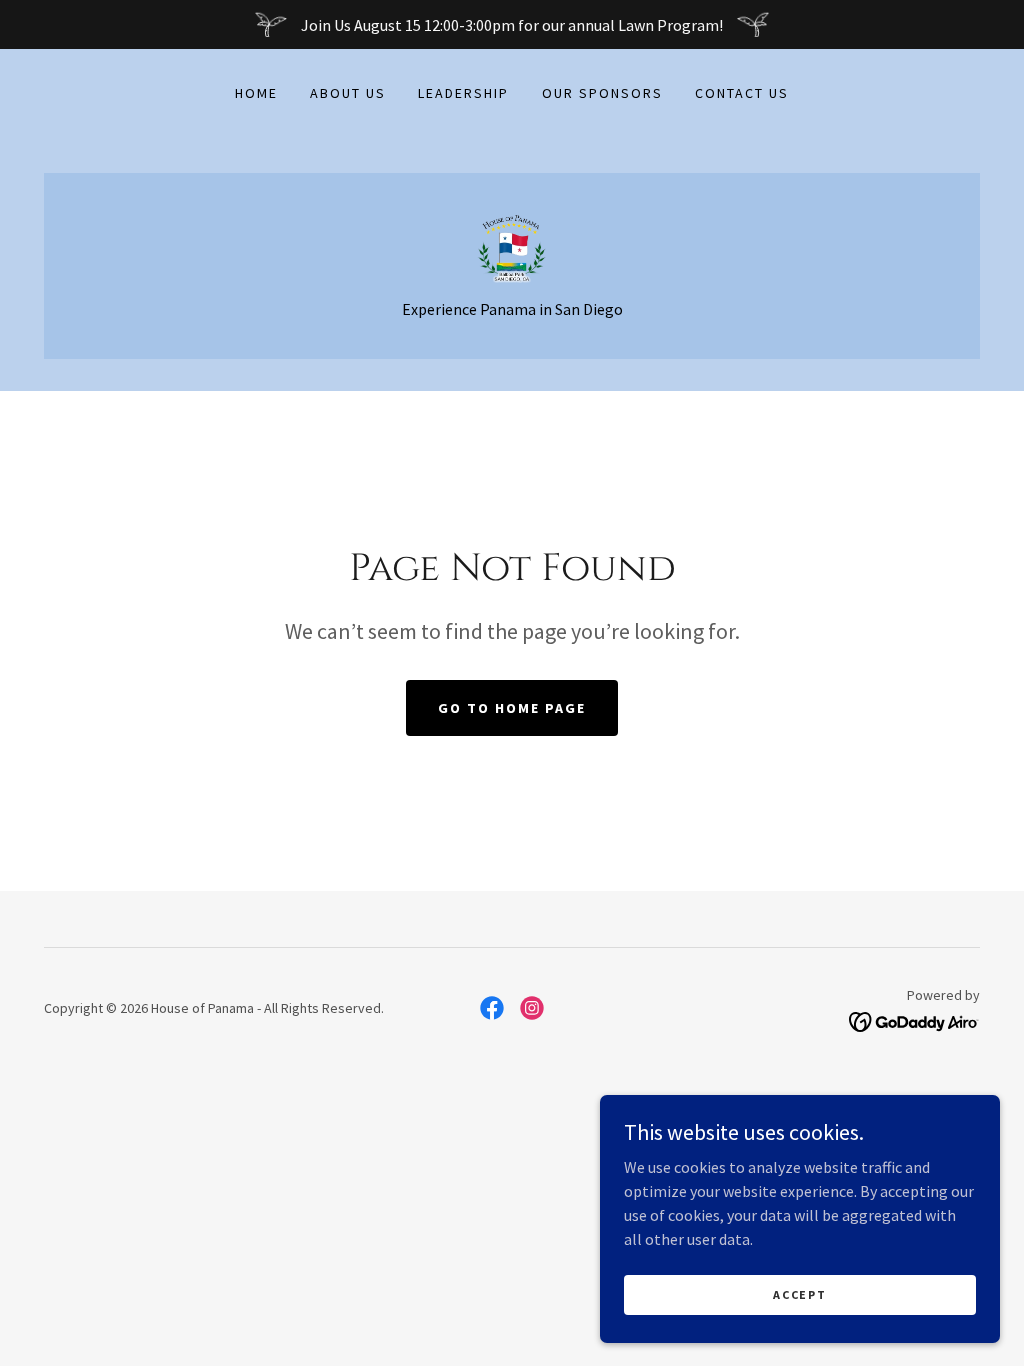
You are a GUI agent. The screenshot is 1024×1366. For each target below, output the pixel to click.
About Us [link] (348, 93)
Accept (799, 1294)
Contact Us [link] (742, 93)
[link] (512, 246)
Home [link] (256, 93)
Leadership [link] (463, 93)
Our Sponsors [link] (602, 93)
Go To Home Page (512, 708)
